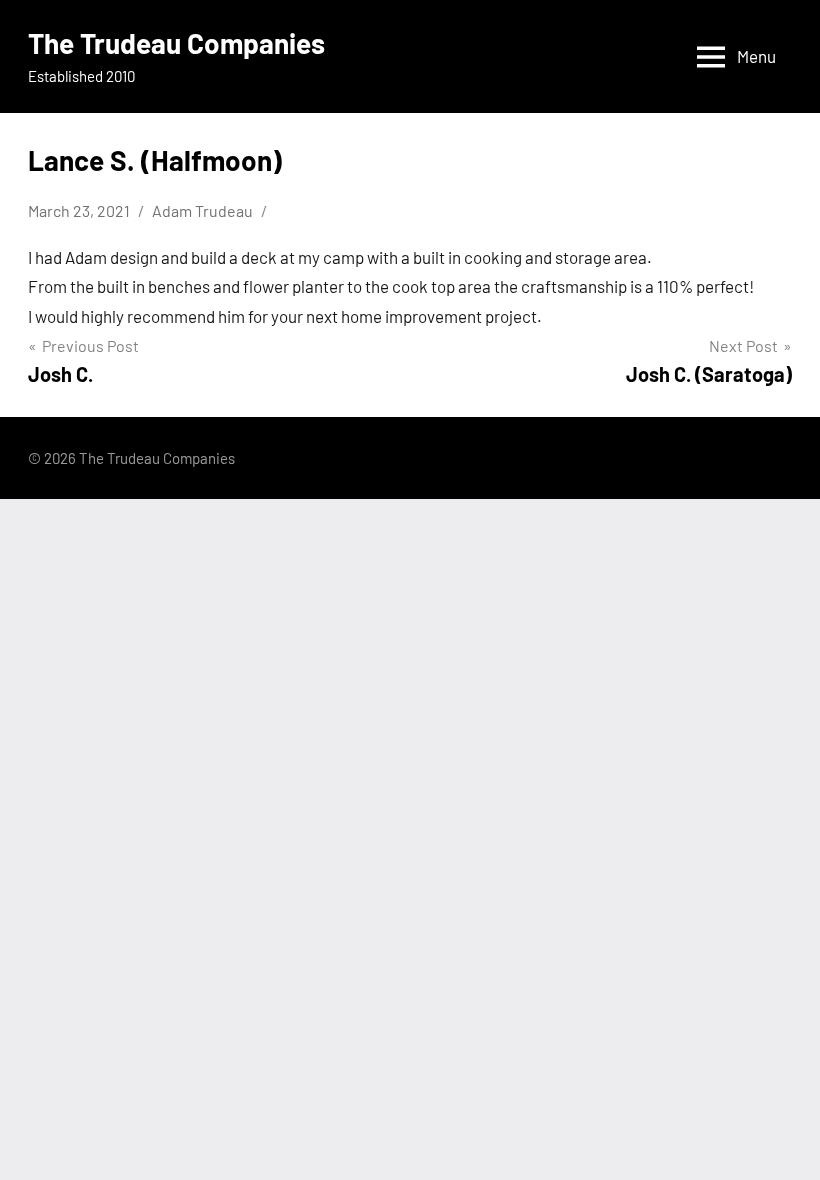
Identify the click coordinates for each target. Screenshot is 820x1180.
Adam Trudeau (202, 210)
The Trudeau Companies (176, 43)
